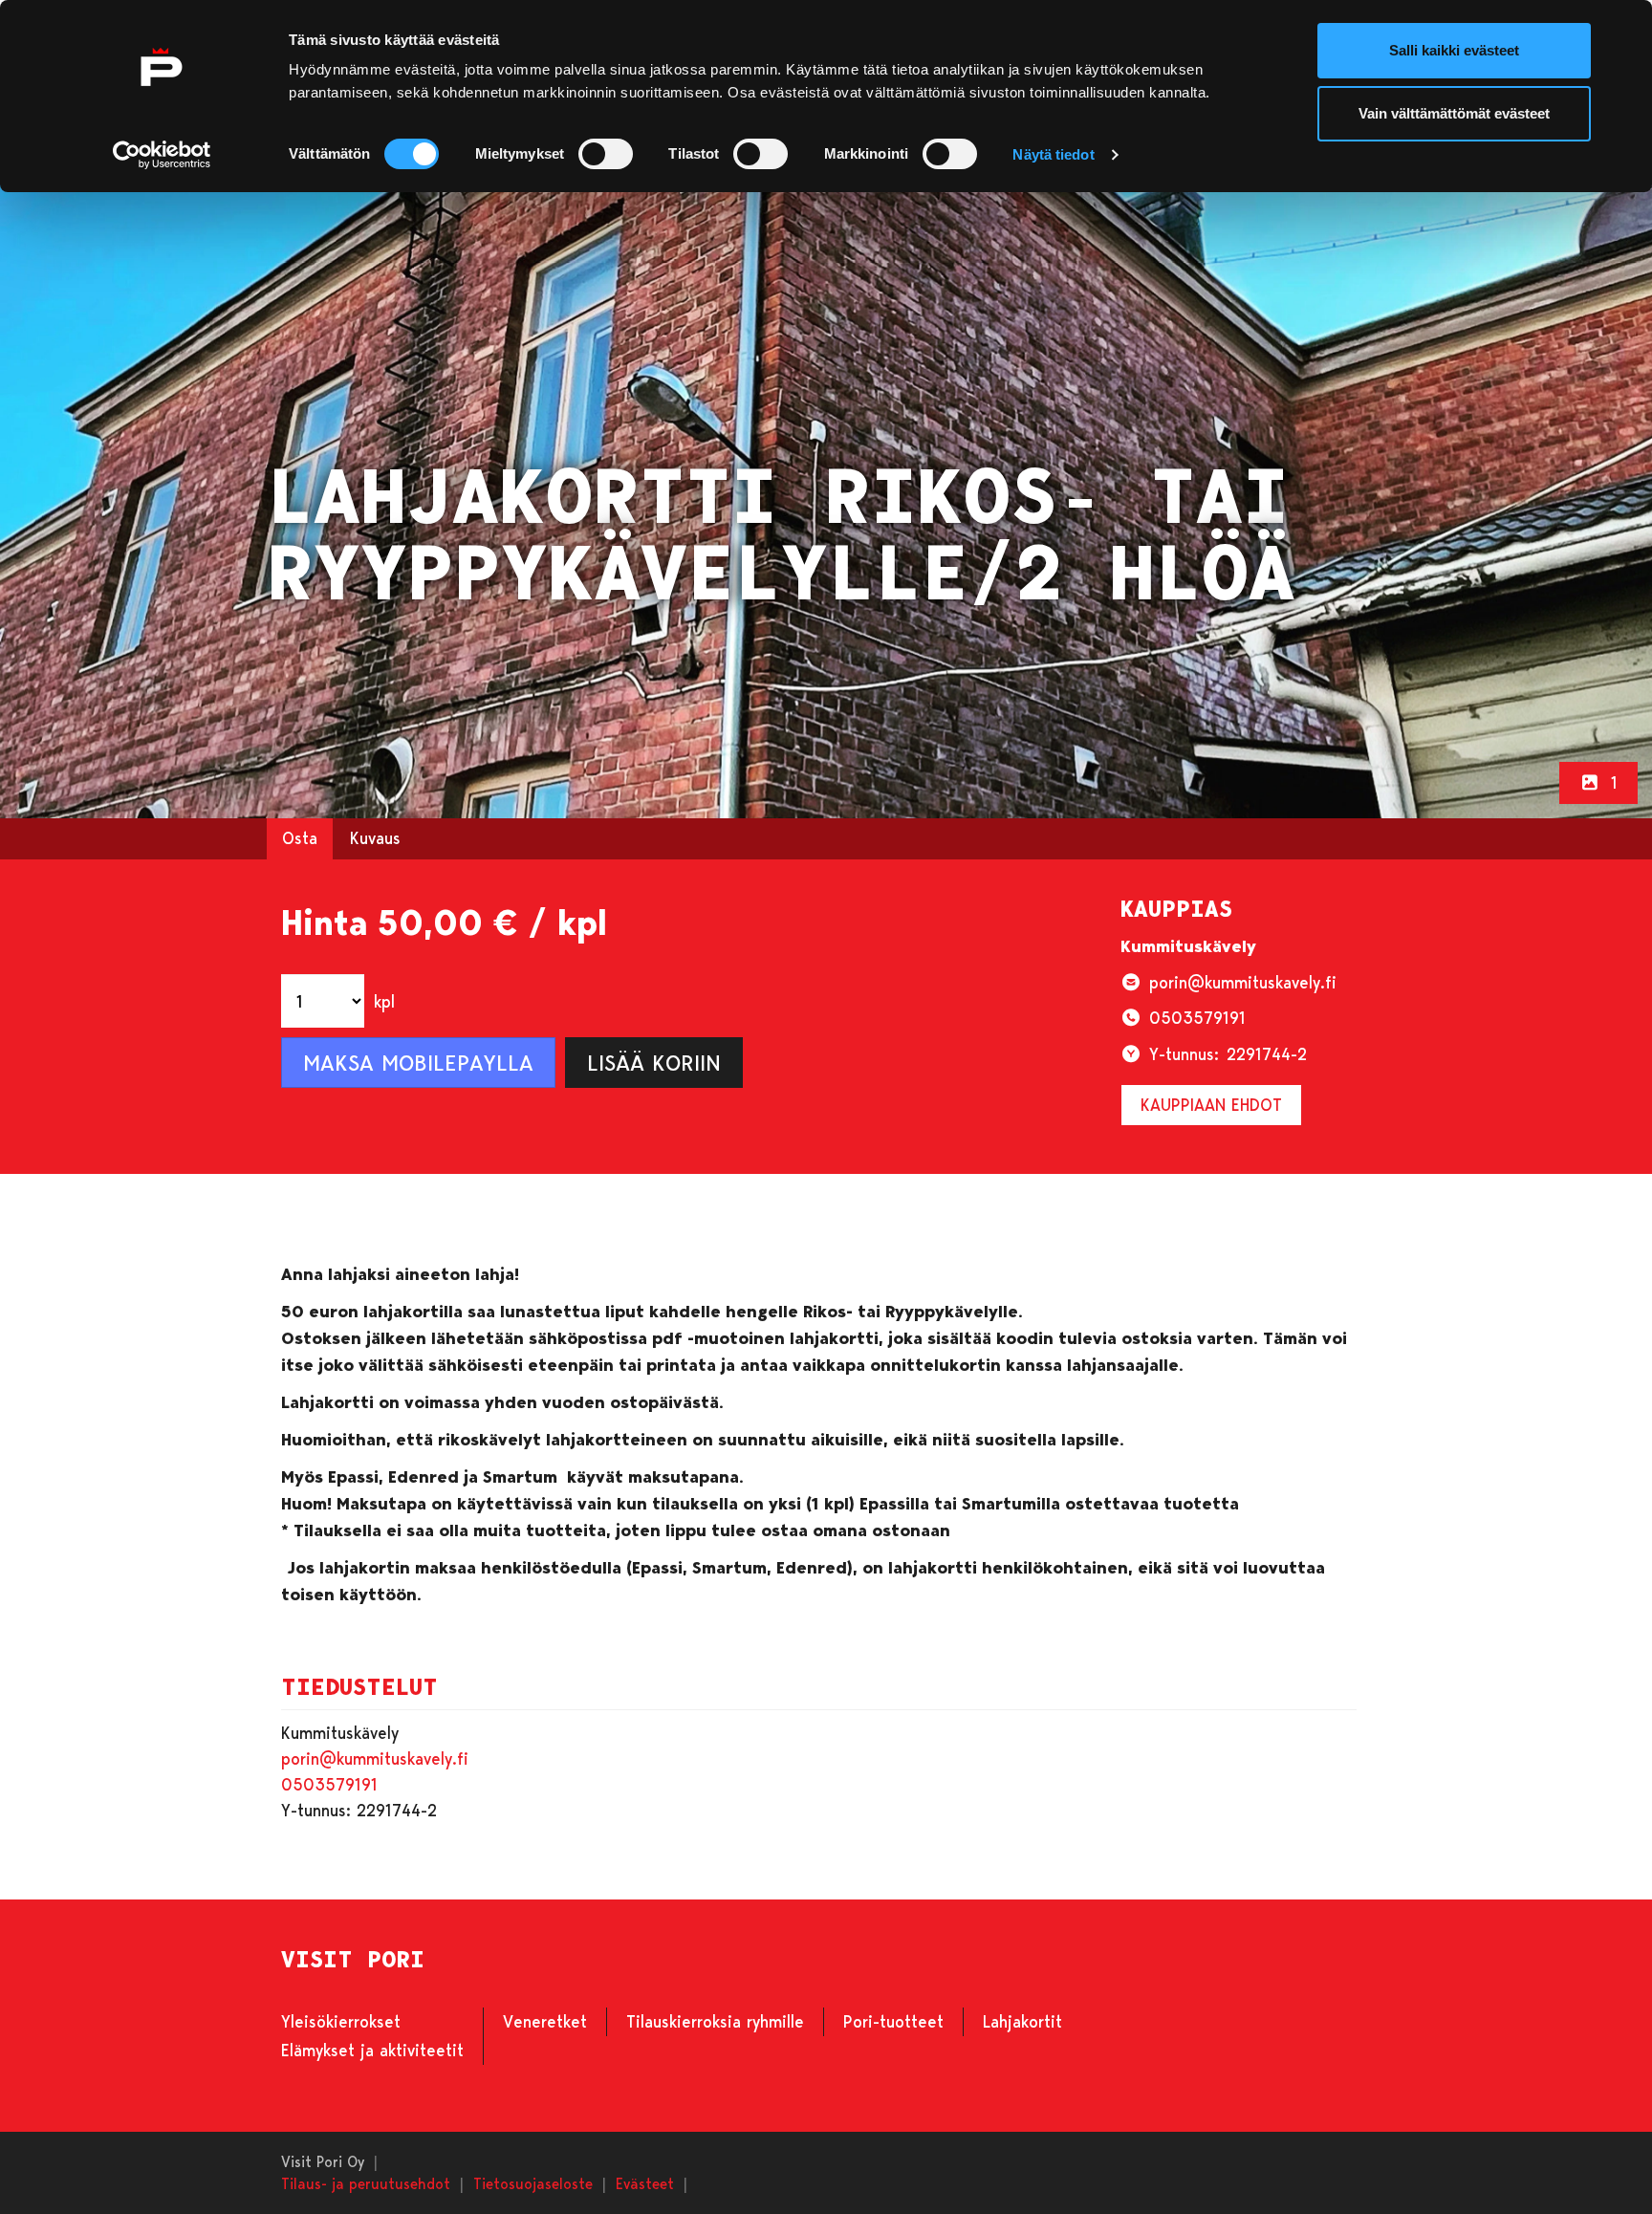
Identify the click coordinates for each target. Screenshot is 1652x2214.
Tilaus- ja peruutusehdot (366, 2183)
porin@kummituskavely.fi (375, 1758)
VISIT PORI (353, 1960)
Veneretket (545, 2021)
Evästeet (645, 2183)
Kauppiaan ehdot (1211, 1104)
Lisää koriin (654, 1062)
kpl (384, 1001)
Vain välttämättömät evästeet (1454, 113)
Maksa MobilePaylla (418, 1062)
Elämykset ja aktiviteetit (372, 2050)
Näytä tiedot (1053, 154)
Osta (300, 837)
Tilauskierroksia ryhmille (715, 2021)
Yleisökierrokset (341, 2021)
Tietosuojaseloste (533, 2183)
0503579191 (329, 1784)
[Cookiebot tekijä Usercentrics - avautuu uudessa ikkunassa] (162, 155)
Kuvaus (375, 837)
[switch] (606, 154)
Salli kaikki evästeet (1454, 50)
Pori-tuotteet (893, 2021)
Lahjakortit (1022, 2021)
